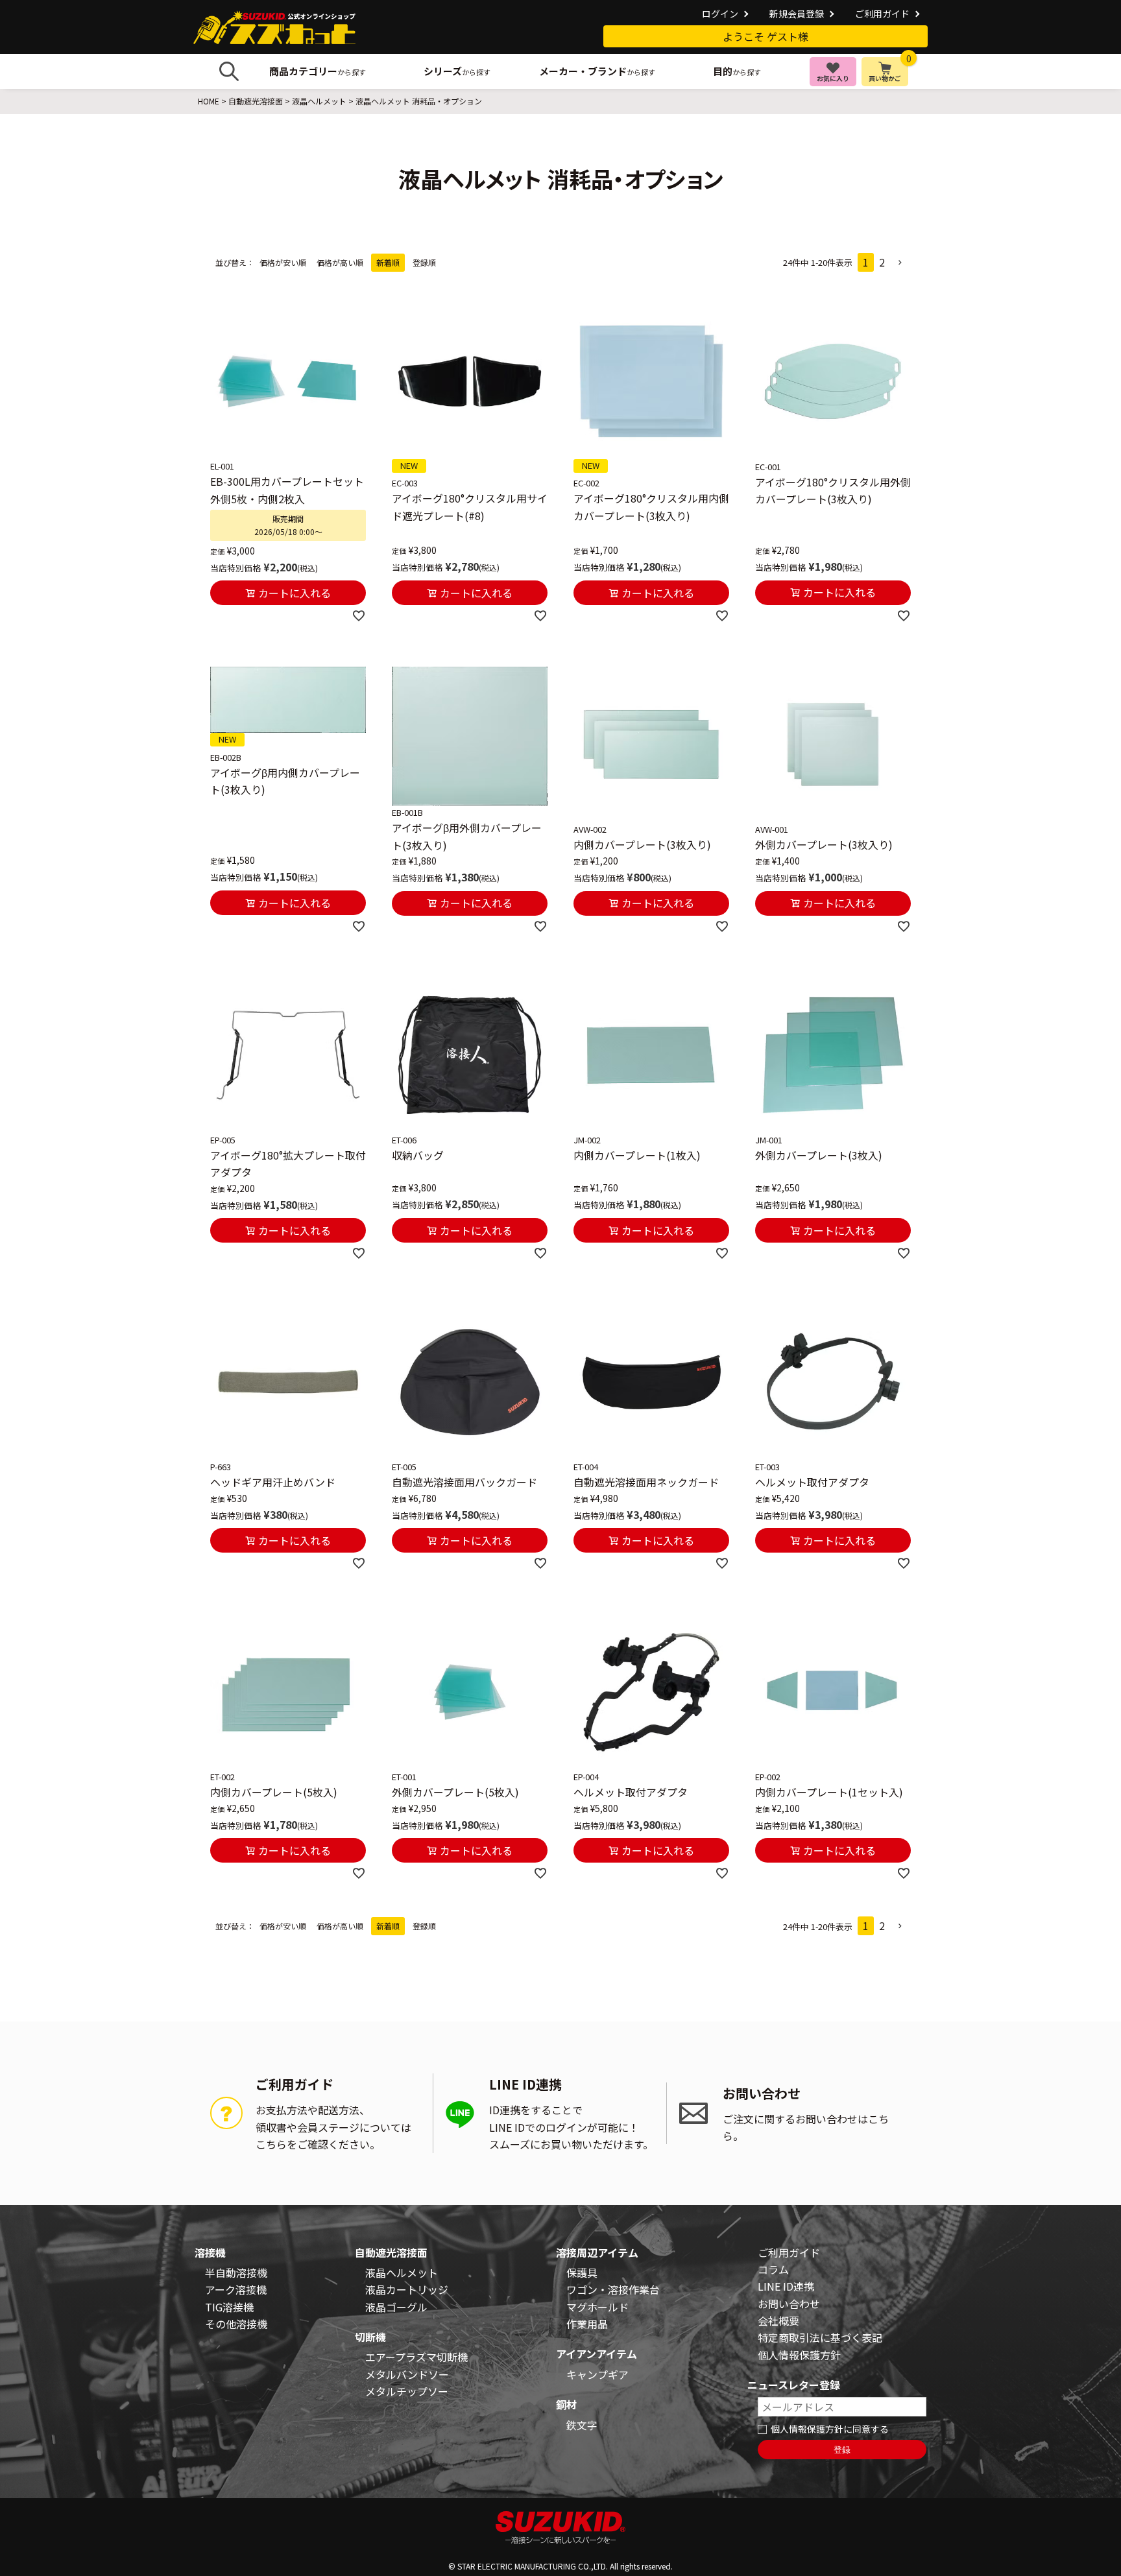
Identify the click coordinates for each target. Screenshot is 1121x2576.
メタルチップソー (407, 2391)
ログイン (720, 14)
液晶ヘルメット (319, 101)
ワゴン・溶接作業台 (613, 2289)
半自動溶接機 (236, 2272)
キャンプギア (597, 2374)
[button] (900, 263)
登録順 (424, 262)
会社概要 (778, 2320)
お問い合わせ (789, 2304)
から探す (318, 71)
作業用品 (587, 2324)
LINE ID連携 (786, 2286)
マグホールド (597, 2307)
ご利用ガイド (882, 14)
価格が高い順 (340, 262)
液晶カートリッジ (407, 2289)
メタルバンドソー (407, 2374)
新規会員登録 (797, 14)
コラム (773, 2269)
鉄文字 (582, 2425)
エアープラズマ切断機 (416, 2357)
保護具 (582, 2272)
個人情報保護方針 (799, 2355)
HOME (209, 101)
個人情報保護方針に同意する (830, 2429)
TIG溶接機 (229, 2307)
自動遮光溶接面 (256, 101)
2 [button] (882, 262)
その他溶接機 (236, 2324)
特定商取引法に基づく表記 (820, 2337)
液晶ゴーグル (396, 2307)
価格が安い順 (283, 262)
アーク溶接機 (236, 2289)
